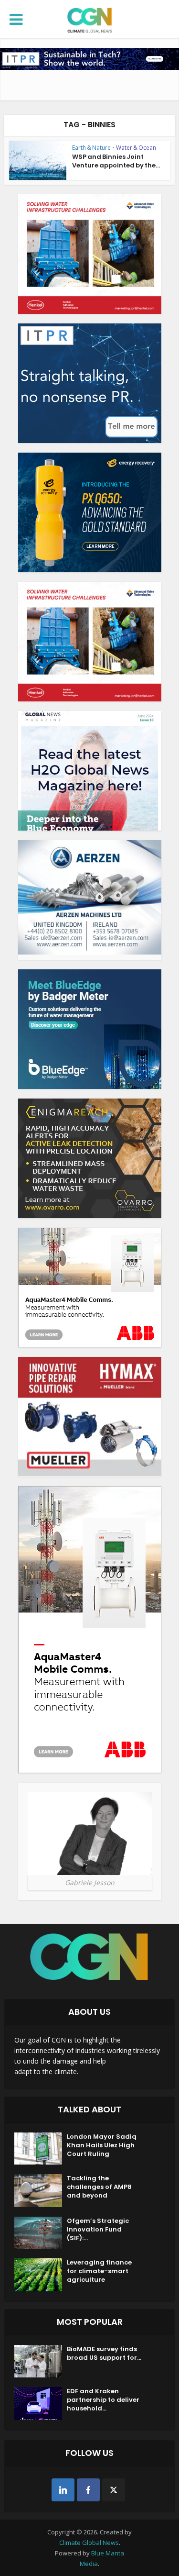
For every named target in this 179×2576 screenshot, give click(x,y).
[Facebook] (88, 2490)
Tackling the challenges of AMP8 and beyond (99, 2187)
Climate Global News (89, 2543)
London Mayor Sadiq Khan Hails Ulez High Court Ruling (102, 2145)
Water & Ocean (136, 148)
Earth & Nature (91, 148)
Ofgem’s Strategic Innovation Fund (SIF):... (98, 2230)
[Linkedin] (63, 2490)
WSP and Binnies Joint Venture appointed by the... (116, 161)
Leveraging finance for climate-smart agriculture (99, 2271)
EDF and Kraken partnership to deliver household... (103, 2400)
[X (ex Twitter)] (114, 2490)
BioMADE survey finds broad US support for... (104, 2354)
